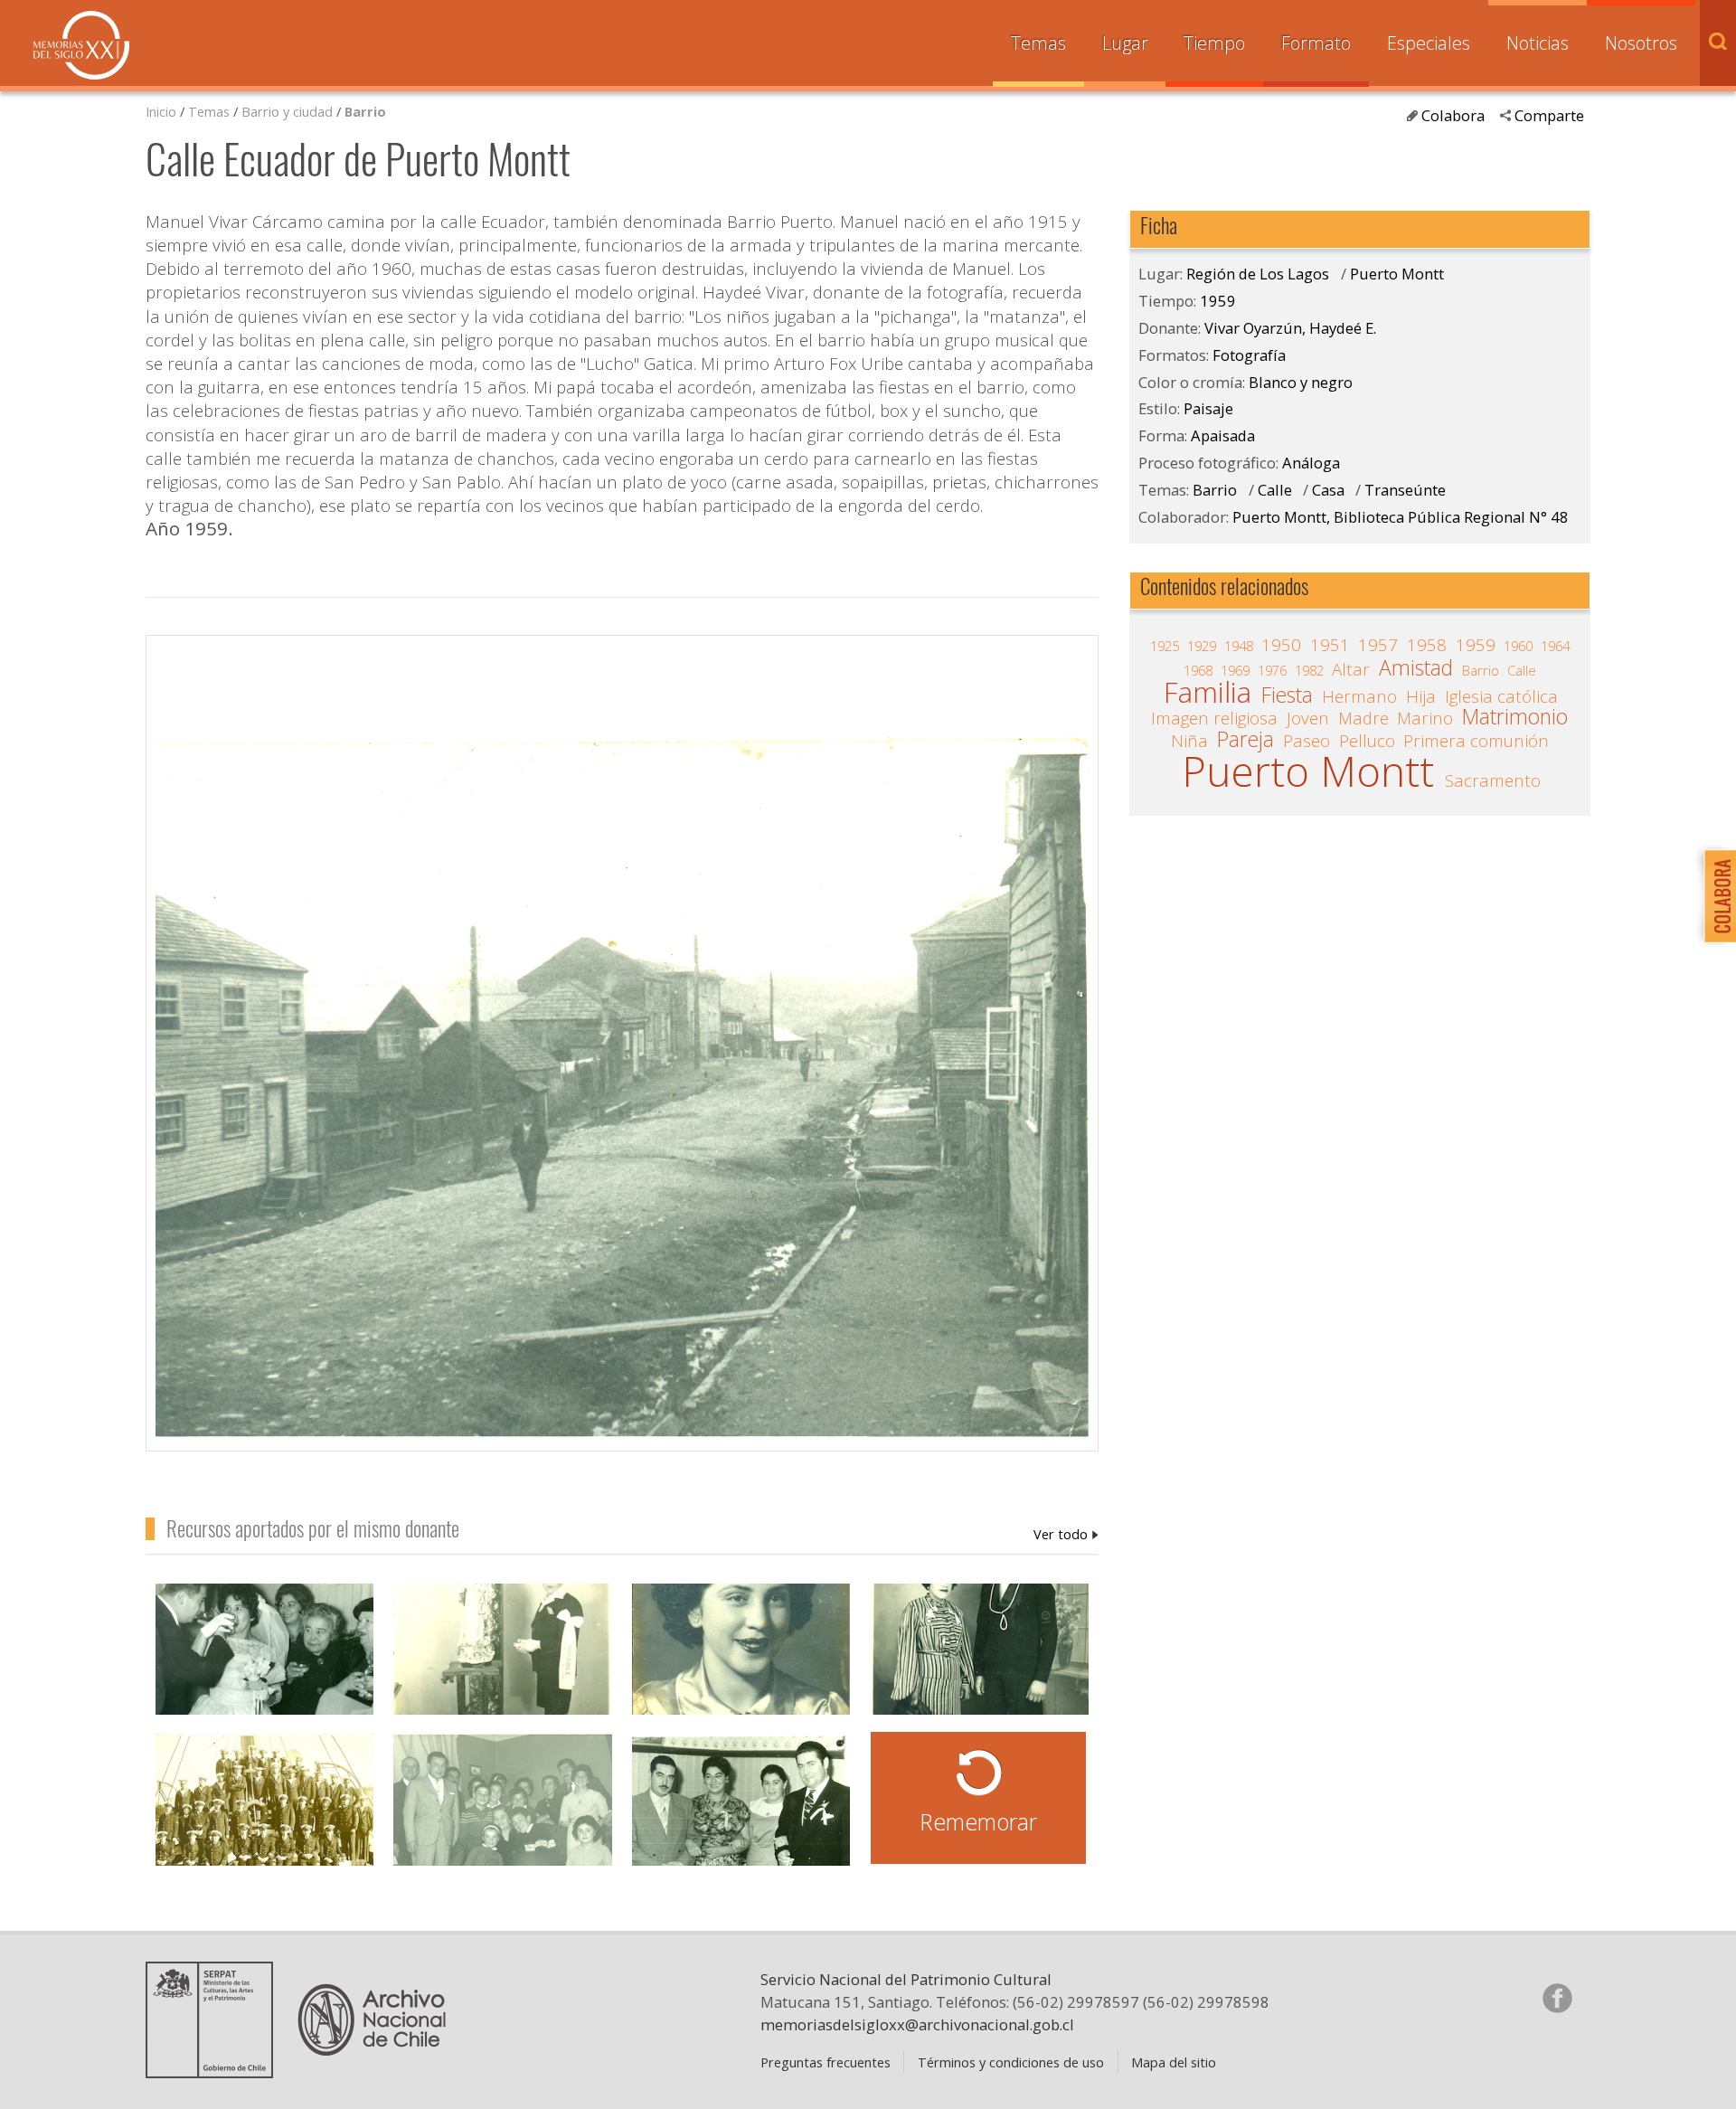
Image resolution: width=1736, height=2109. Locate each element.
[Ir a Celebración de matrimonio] (741, 1819)
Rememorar (978, 1821)
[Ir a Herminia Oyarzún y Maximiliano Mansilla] (979, 1669)
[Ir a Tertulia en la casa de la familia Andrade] (503, 1819)
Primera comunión (1476, 741)
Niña (1189, 741)
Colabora (1453, 115)
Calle (1275, 490)
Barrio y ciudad (287, 111)
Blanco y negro (1301, 382)
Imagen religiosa (1214, 718)
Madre (1363, 718)
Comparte (1549, 115)
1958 (1427, 645)
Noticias (1538, 43)
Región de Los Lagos (1258, 274)
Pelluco (1367, 741)
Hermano (1359, 696)
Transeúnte (1405, 490)
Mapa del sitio (1174, 2062)
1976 (1272, 670)
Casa (1328, 490)
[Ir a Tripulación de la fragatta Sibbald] (265, 1819)
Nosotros (1641, 43)
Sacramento (1493, 780)
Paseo (1307, 741)
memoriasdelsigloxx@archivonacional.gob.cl (917, 2024)
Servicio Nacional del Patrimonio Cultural (906, 1979)
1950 (1281, 645)
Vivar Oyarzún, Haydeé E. (1066, 1534)
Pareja (1245, 740)
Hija (1421, 696)
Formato (1316, 43)
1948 (1239, 646)
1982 (1309, 670)
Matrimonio (1515, 717)
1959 (1218, 301)
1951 (1330, 645)
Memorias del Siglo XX (81, 45)
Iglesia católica (1501, 696)
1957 (1378, 645)
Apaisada (1223, 435)
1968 (1198, 670)
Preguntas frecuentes (826, 2062)
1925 (1165, 646)
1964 (1555, 646)
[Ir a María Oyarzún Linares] (741, 1669)
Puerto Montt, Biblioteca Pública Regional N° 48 (1401, 517)
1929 (1202, 646)
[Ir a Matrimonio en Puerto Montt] (265, 1669)
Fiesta (1287, 695)
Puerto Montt (1397, 274)
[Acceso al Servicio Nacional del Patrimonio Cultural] (215, 2071)
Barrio (365, 111)
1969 (1235, 670)
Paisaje (1208, 408)
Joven (1308, 718)
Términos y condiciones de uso (1011, 2062)
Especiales (1429, 43)
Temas (1038, 43)
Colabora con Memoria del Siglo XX (1716, 896)
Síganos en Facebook (1557, 1998)
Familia (1208, 693)
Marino (1425, 718)
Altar (1351, 669)
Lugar (1125, 43)
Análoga (1311, 463)
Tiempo (1214, 43)
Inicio (161, 111)
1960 (1518, 646)
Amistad (1416, 668)
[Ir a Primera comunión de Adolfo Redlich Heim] (503, 1669)
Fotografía (1249, 355)
